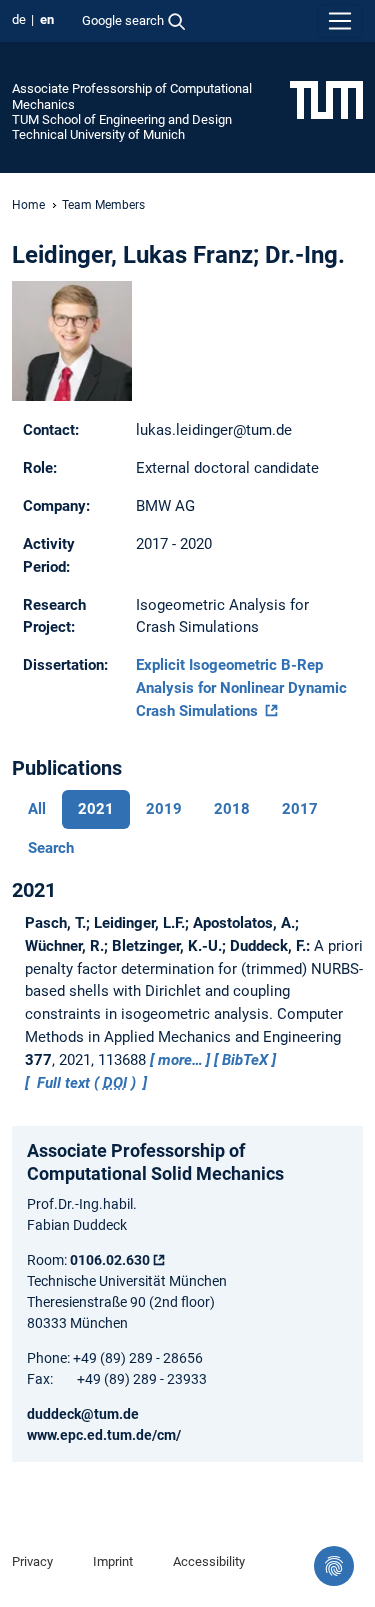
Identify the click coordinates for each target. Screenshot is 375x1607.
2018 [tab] (232, 809)
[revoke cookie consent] (334, 1566)
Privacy (32, 1561)
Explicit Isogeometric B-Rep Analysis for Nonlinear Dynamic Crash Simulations (241, 688)
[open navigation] (340, 21)
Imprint (113, 1561)
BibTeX (245, 1060)
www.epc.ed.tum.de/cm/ (104, 1435)
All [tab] (37, 809)
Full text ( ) (86, 1083)
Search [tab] (51, 848)
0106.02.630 (110, 1260)
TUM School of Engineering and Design (122, 119)
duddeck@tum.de (83, 1414)
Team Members (103, 205)
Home (28, 205)
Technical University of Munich (98, 134)
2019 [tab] (164, 809)
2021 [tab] (96, 809)
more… (180, 1060)
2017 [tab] (300, 809)
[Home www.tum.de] (326, 99)
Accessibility (209, 1561)
